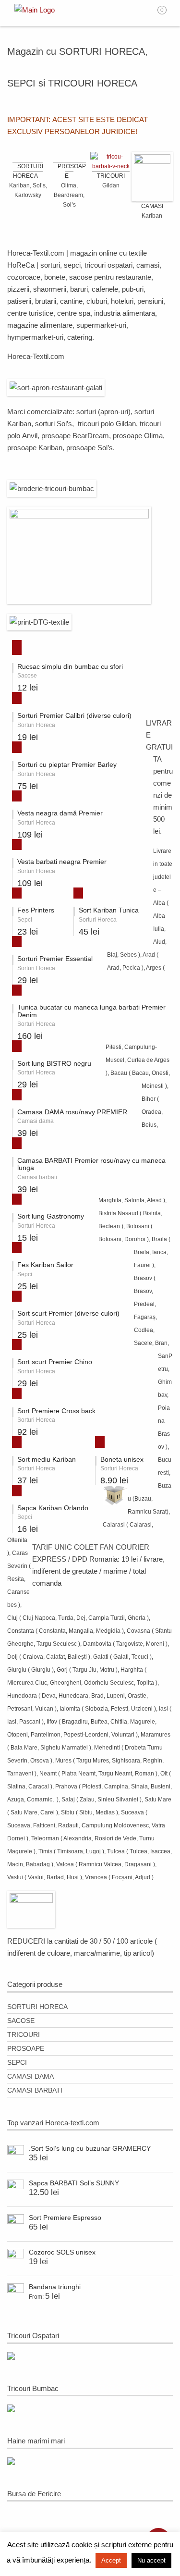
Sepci (17, 2062)
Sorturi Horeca (37, 2007)
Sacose (21, 2021)
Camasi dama (30, 2076)
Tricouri (24, 2034)
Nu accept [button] (151, 2560)
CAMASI (152, 206)
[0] (168, 13)
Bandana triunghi (55, 2287)
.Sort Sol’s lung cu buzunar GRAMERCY (90, 2148)
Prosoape (26, 2048)
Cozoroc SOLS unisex (62, 2252)
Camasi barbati (35, 2090)
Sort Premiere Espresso (65, 2218)
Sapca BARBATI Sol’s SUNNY (74, 2183)
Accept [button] (111, 2560)
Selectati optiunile (13, 646)
